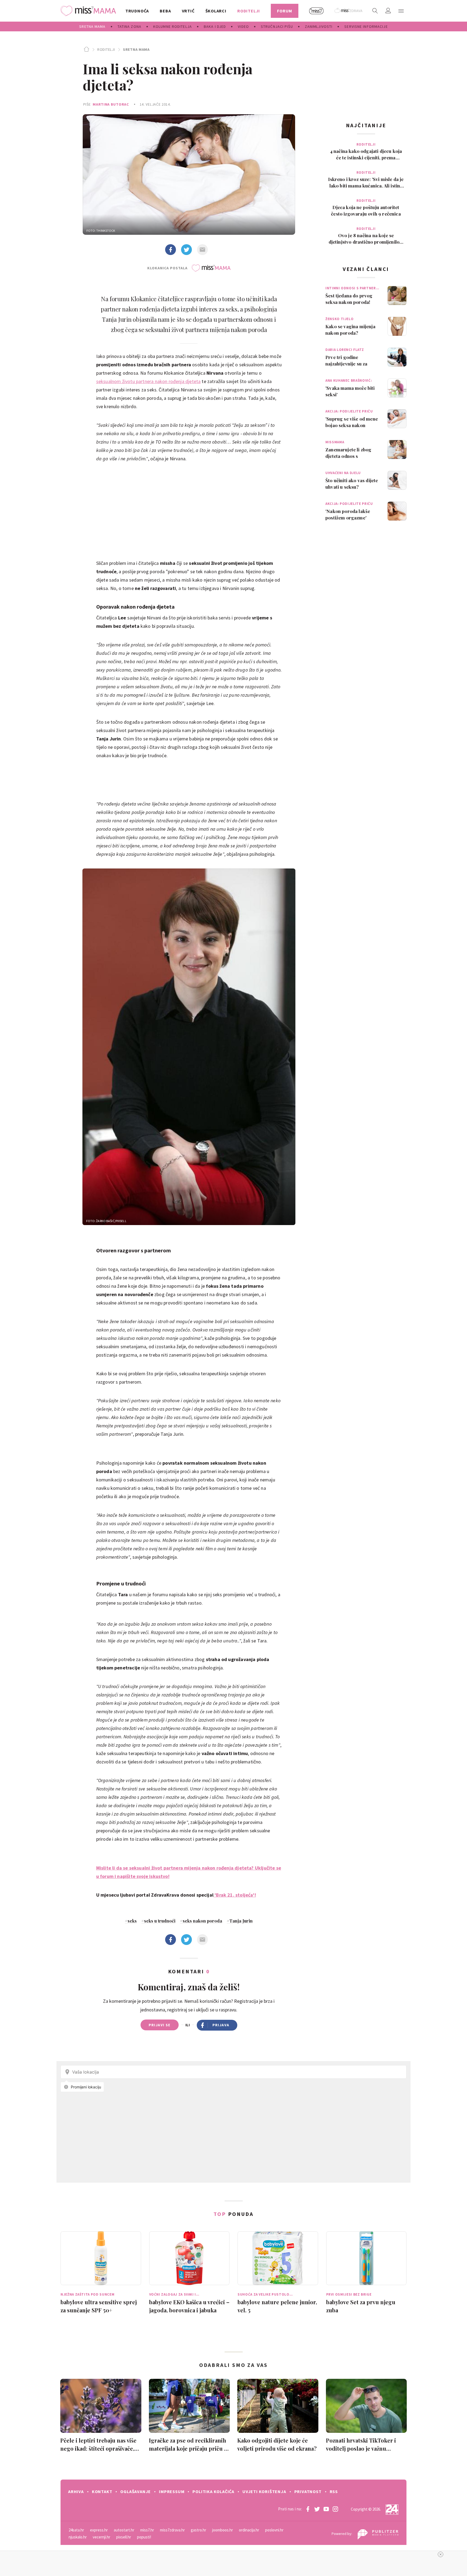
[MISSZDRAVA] (349, 11)
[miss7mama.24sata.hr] (90, 11)
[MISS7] (316, 11)
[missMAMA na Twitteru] (317, 2509)
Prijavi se (160, 2025)
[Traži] (375, 11)
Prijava (221, 2025)
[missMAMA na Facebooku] (308, 2509)
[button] (401, 11)
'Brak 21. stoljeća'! (235, 1895)
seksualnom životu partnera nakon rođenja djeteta (149, 381)
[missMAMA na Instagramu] (335, 2509)
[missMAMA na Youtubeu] (326, 2509)
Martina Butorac (111, 104)
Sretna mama (136, 49)
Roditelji (106, 49)
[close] (441, 2554)
